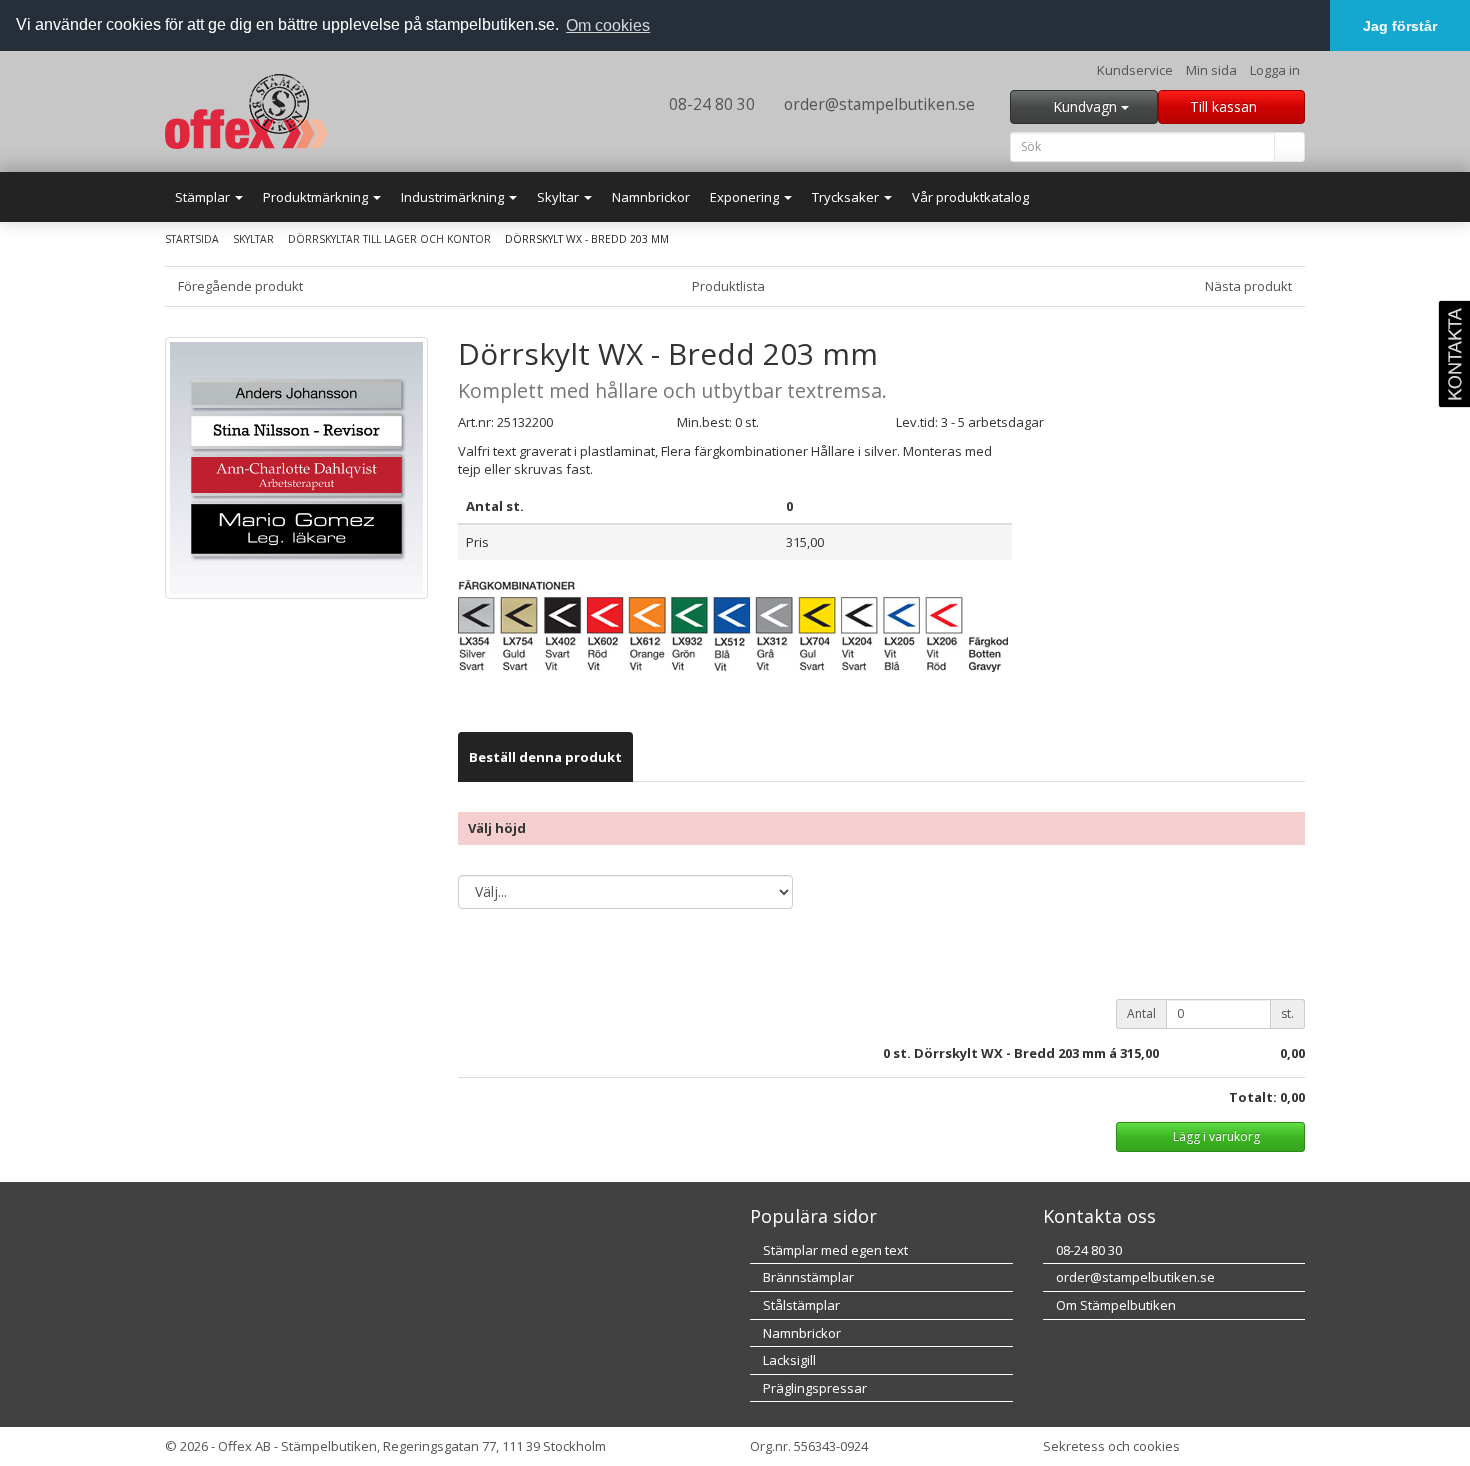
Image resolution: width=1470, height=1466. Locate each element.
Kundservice (1135, 70)
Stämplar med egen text (834, 1250)
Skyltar (253, 239)
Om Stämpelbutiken (1114, 1305)
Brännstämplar (807, 1277)
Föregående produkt (239, 286)
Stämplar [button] (204, 197)
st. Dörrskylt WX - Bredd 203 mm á (1005, 1053)
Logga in (1275, 70)
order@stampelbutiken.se (877, 104)
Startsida (192, 239)
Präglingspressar (813, 1388)
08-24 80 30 (710, 104)
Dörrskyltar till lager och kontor (389, 239)
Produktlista (730, 286)
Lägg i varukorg (1215, 1136)
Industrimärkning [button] (454, 197)
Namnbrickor (651, 197)
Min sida (1211, 70)
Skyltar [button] (559, 197)
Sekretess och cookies (1111, 1446)
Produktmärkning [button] (317, 197)
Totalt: (1253, 1097)
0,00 (1292, 1053)
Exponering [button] (746, 197)
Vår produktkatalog (970, 197)
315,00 (1139, 1053)
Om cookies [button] (608, 25)
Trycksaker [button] (847, 197)
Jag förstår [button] (1400, 26)
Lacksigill (788, 1360)
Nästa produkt (1250, 286)
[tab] (545, 757)
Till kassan (1225, 106)
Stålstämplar (800, 1305)
